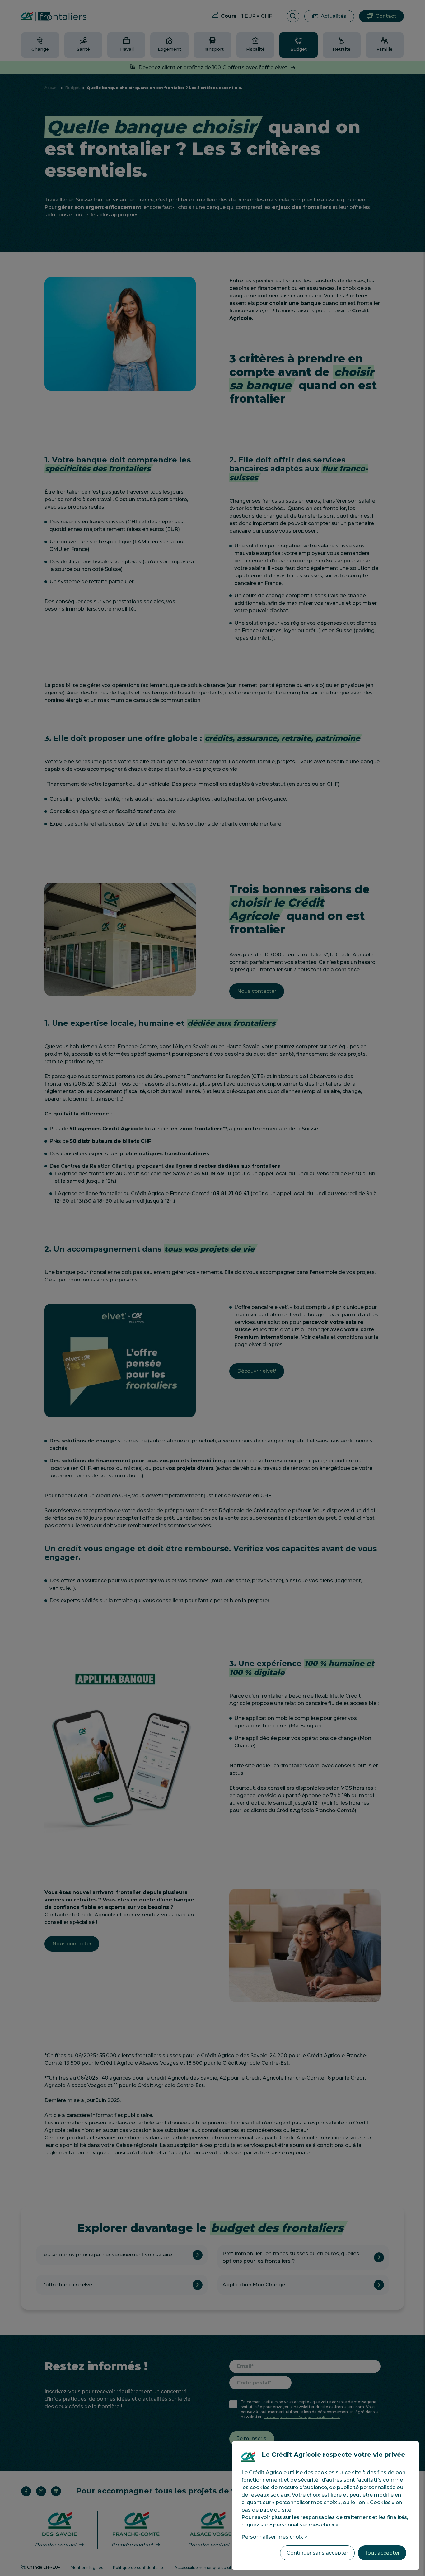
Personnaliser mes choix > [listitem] (274, 2537)
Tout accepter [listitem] (382, 2553)
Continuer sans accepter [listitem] (317, 2553)
